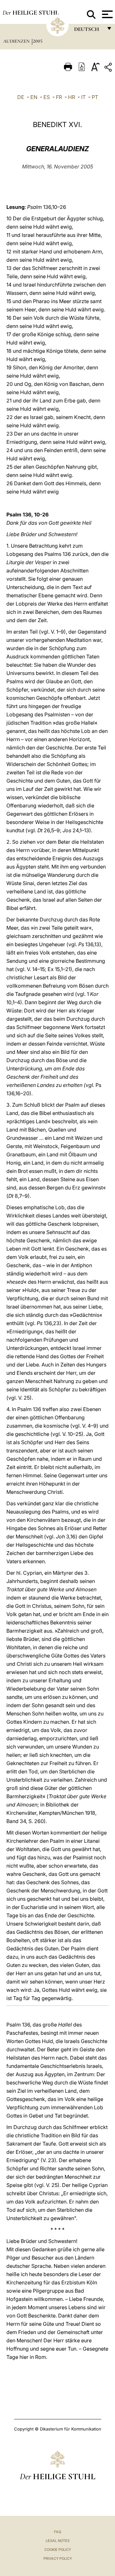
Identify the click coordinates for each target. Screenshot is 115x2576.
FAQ (57, 2532)
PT (95, 97)
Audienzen (17, 41)
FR (59, 97)
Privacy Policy (58, 2558)
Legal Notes (58, 2541)
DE (21, 97)
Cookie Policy (58, 2550)
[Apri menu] (107, 14)
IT (83, 97)
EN (34, 97)
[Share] (109, 68)
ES (47, 97)
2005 (38, 41)
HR (72, 97)
